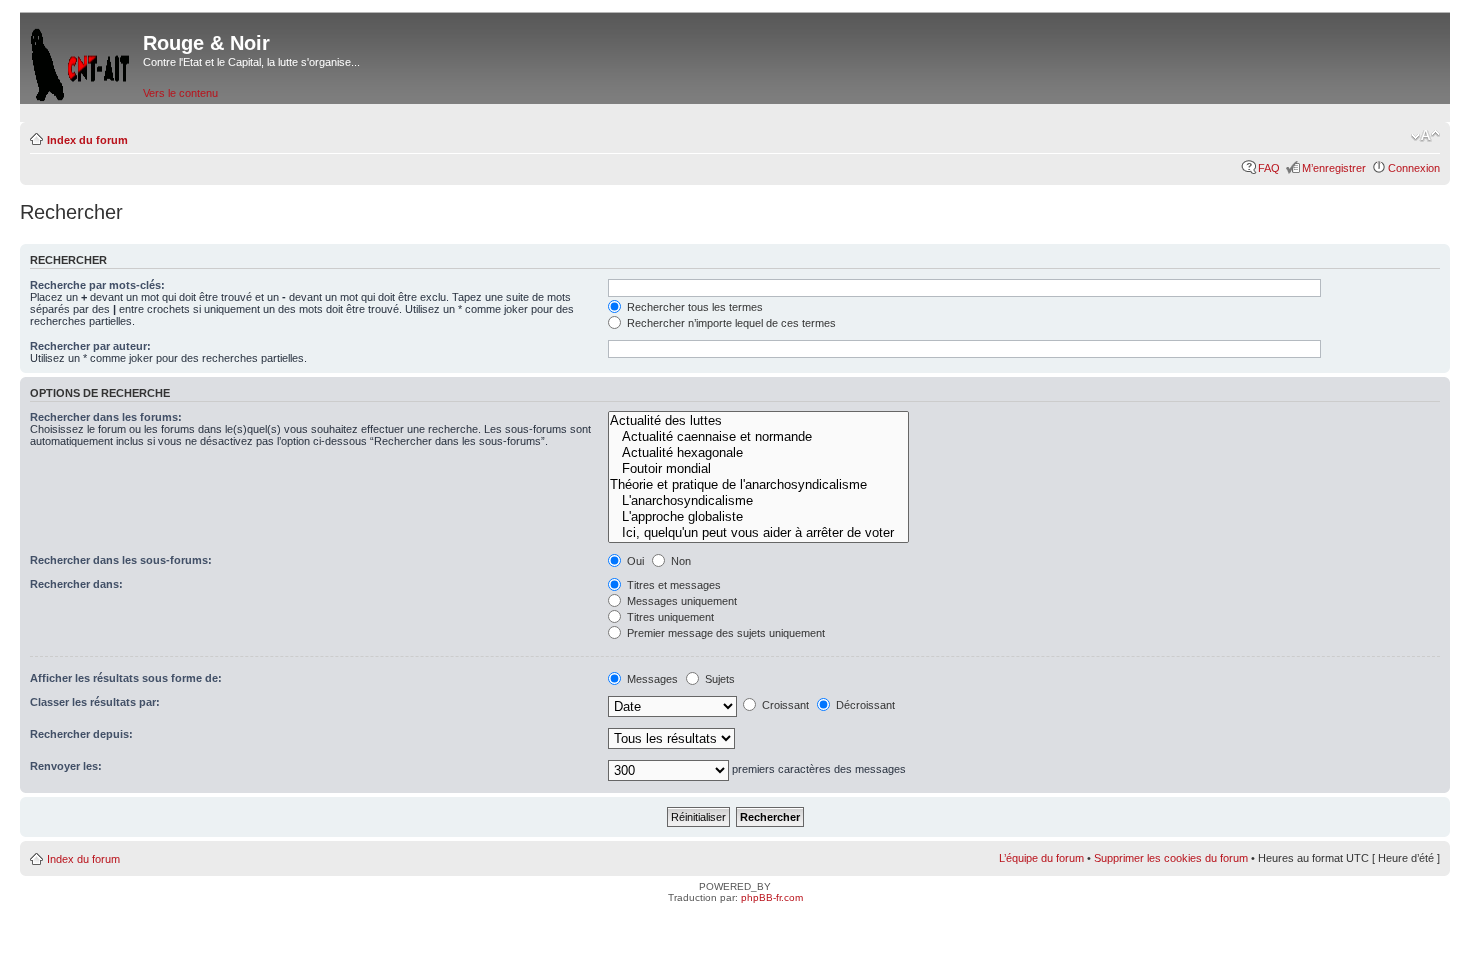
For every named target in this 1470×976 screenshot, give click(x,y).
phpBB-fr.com (772, 897)
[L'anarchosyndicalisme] (758, 501)
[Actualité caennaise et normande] (758, 437)
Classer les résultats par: (95, 702)
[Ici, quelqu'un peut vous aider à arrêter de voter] (758, 533)
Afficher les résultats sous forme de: (126, 678)
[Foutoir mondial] (758, 469)
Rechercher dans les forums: (106, 417)
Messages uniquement (680, 601)
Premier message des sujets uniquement (724, 633)
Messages (651, 679)
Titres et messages (672, 585)
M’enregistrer (1334, 168)
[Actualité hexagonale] (758, 453)
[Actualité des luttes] (758, 421)
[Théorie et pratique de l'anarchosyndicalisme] (758, 485)
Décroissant (864, 705)
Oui (634, 561)
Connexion (1414, 168)
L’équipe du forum (1041, 858)
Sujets (718, 679)
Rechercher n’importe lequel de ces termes (730, 323)
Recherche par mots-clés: (97, 285)
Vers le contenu (180, 93)
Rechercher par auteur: (90, 346)
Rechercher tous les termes (693, 307)
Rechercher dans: (76, 584)
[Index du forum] (81, 60)
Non (679, 561)
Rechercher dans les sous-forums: (121, 560)
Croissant (784, 705)
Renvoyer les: (66, 766)
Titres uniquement (669, 617)
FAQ (1269, 168)
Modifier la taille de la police (1425, 136)
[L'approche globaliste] (758, 517)
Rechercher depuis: (81, 734)
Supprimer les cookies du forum (1171, 858)
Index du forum (87, 140)
